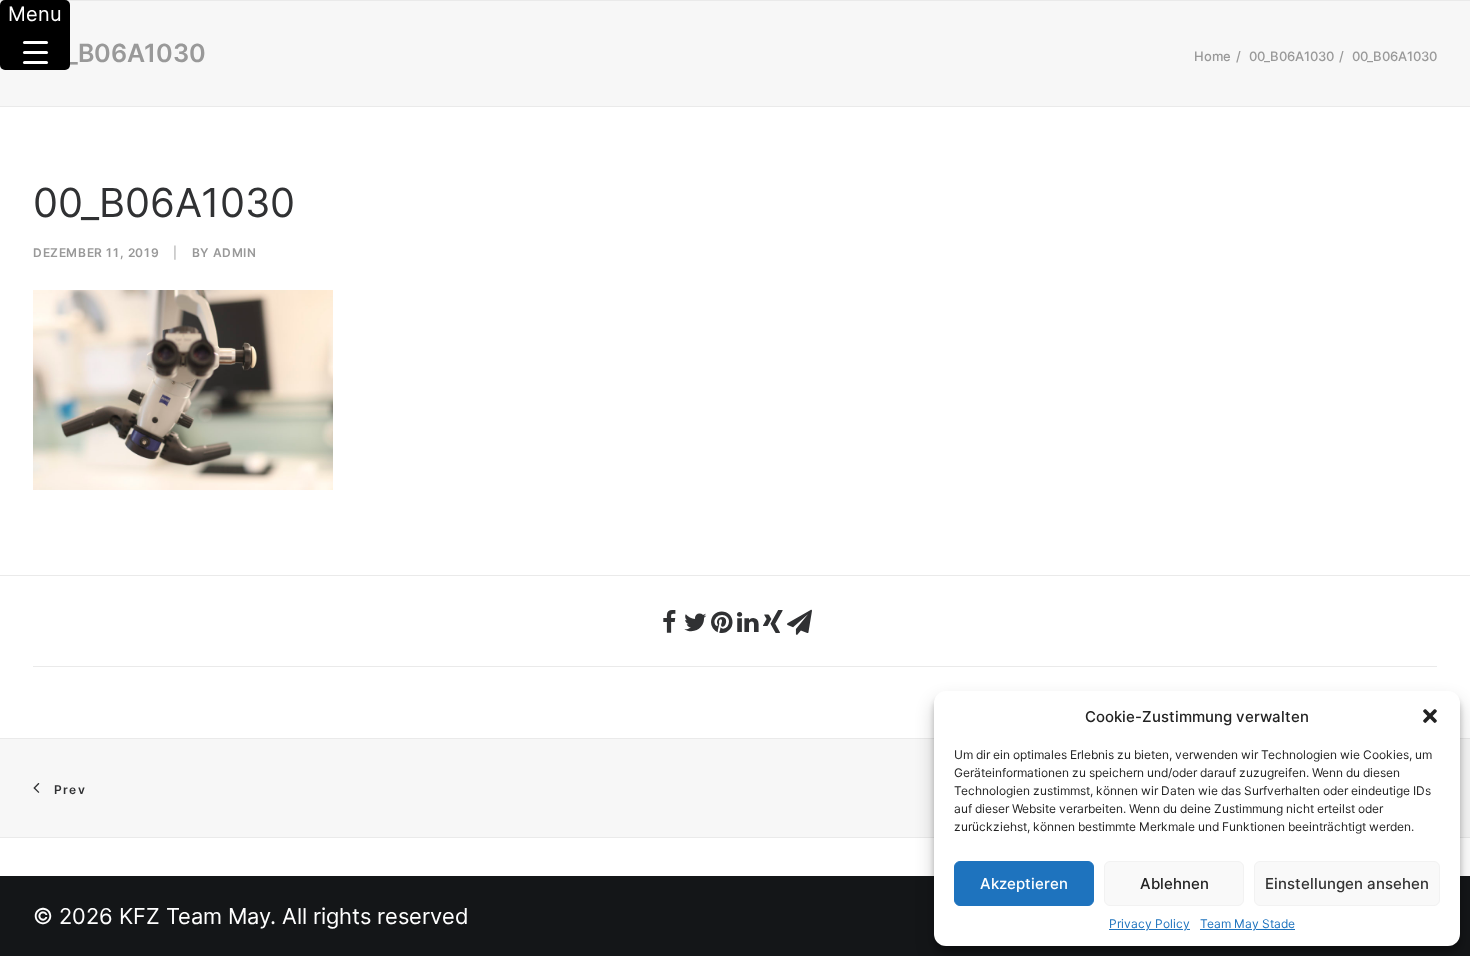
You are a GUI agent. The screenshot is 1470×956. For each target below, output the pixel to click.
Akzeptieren (1024, 883)
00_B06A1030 (1291, 56)
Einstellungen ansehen (1347, 883)
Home (1212, 56)
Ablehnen (1174, 883)
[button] (1430, 716)
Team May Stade (1247, 923)
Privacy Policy (1149, 923)
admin (235, 252)
